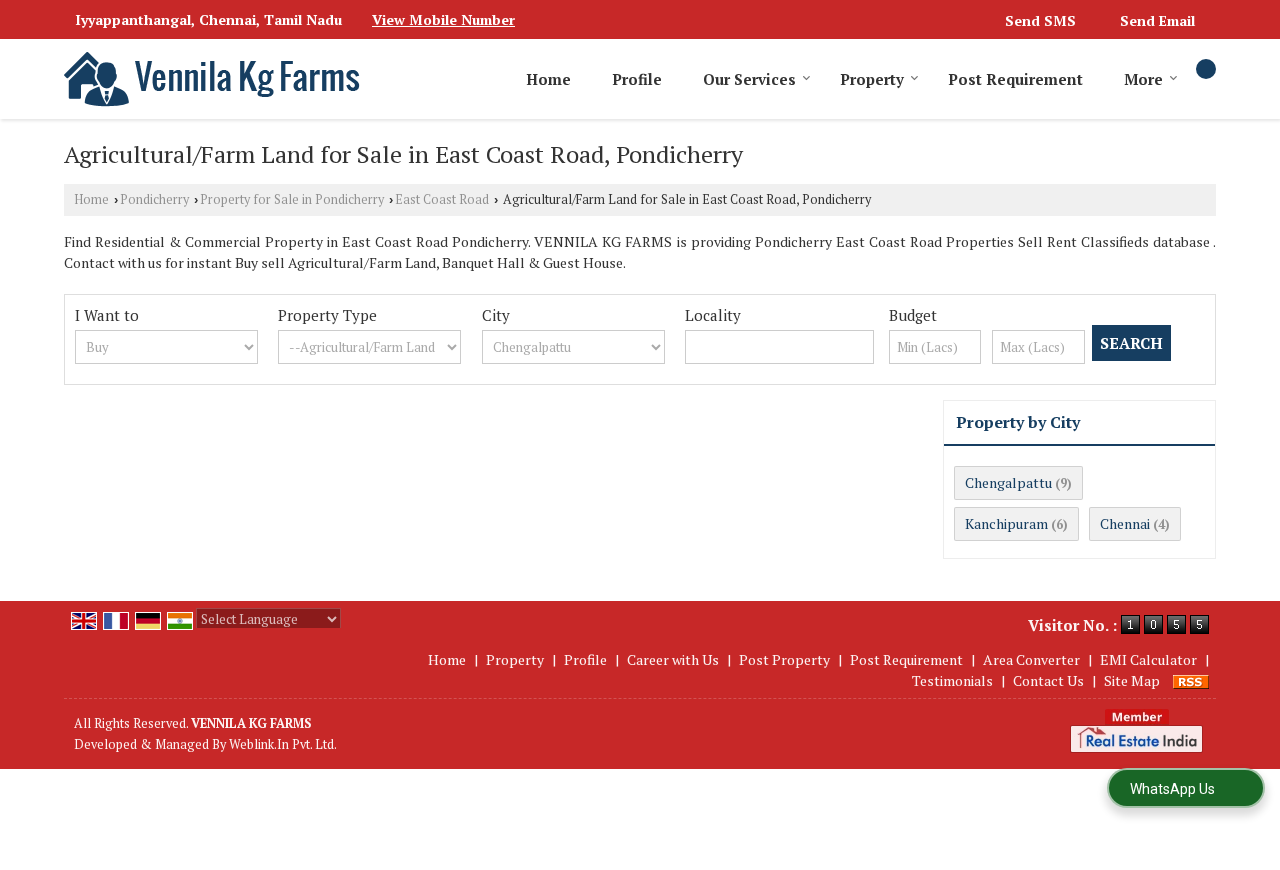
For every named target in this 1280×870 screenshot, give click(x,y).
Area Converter (1031, 659)
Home (548, 79)
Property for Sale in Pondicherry (292, 199)
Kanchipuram (1006, 523)
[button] (443, 19)
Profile (637, 79)
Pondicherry (154, 199)
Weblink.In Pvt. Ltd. (283, 744)
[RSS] (1191, 680)
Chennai (1125, 523)
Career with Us (673, 659)
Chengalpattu (1008, 482)
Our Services (749, 79)
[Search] (1206, 69)
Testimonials (952, 680)
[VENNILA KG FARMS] (213, 79)
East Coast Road (442, 199)
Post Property (784, 659)
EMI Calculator (1148, 659)
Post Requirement (1015, 79)
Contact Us (1048, 680)
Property (872, 79)
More (1143, 79)
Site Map (1132, 680)
